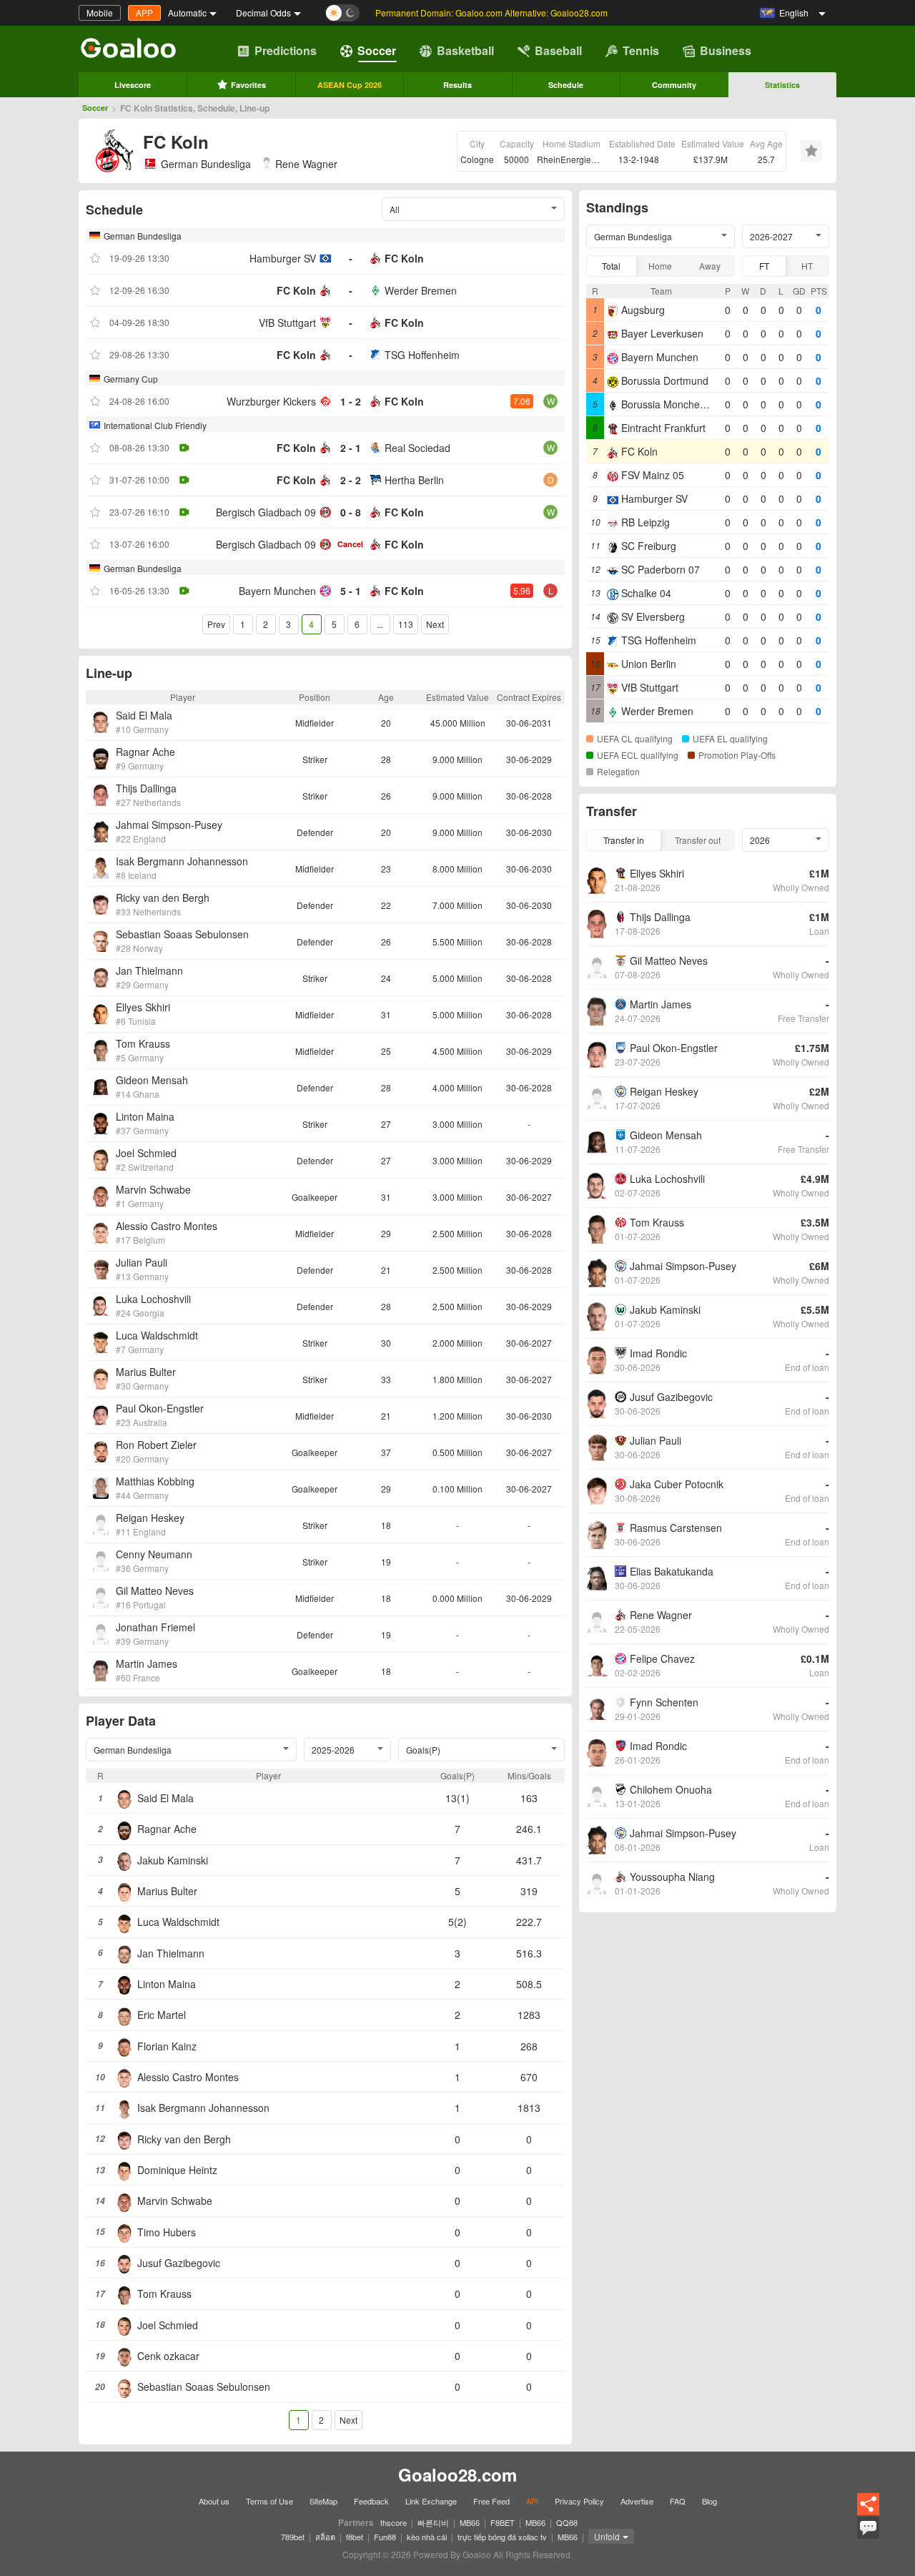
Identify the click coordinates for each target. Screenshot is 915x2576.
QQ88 (567, 2522)
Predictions (286, 50)
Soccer (377, 50)
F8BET (503, 2522)
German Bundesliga (206, 164)
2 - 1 (351, 448)
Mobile (100, 13)
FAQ (678, 2501)
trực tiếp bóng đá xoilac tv (502, 2537)
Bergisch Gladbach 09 (266, 512)
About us (214, 2501)
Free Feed (491, 2501)
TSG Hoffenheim (422, 355)
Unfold (607, 2536)
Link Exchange (431, 2501)
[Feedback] (868, 2537)
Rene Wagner (306, 164)
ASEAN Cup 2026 (350, 85)
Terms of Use (269, 2501)
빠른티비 (433, 2522)
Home (660, 266)
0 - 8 (351, 512)
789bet (293, 2537)
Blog (709, 2501)
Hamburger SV (283, 258)
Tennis (641, 50)
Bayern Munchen (277, 591)
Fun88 (385, 2537)
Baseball (558, 50)
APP (144, 13)
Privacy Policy (579, 2501)
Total (611, 266)
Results (457, 85)
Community (674, 85)
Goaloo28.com (457, 2474)
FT (764, 266)
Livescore (133, 85)
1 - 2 (351, 401)
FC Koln (404, 258)
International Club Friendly (155, 425)
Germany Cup (131, 379)
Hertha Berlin (414, 480)
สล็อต (325, 2537)
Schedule (566, 85)
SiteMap (323, 2501)
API (532, 2501)
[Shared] (868, 2513)
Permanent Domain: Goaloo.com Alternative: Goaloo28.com (491, 13)
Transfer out (698, 840)
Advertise (637, 2501)
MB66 (470, 2522)
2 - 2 (351, 480)
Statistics (782, 85)
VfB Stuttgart (287, 323)
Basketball (465, 50)
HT (807, 266)
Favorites (248, 85)
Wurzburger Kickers (271, 401)
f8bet (355, 2537)
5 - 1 (351, 591)
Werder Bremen (421, 290)
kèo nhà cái (427, 2537)
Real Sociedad (417, 448)
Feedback (371, 2501)
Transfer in (624, 840)
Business (726, 50)
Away (710, 266)
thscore (394, 2522)
